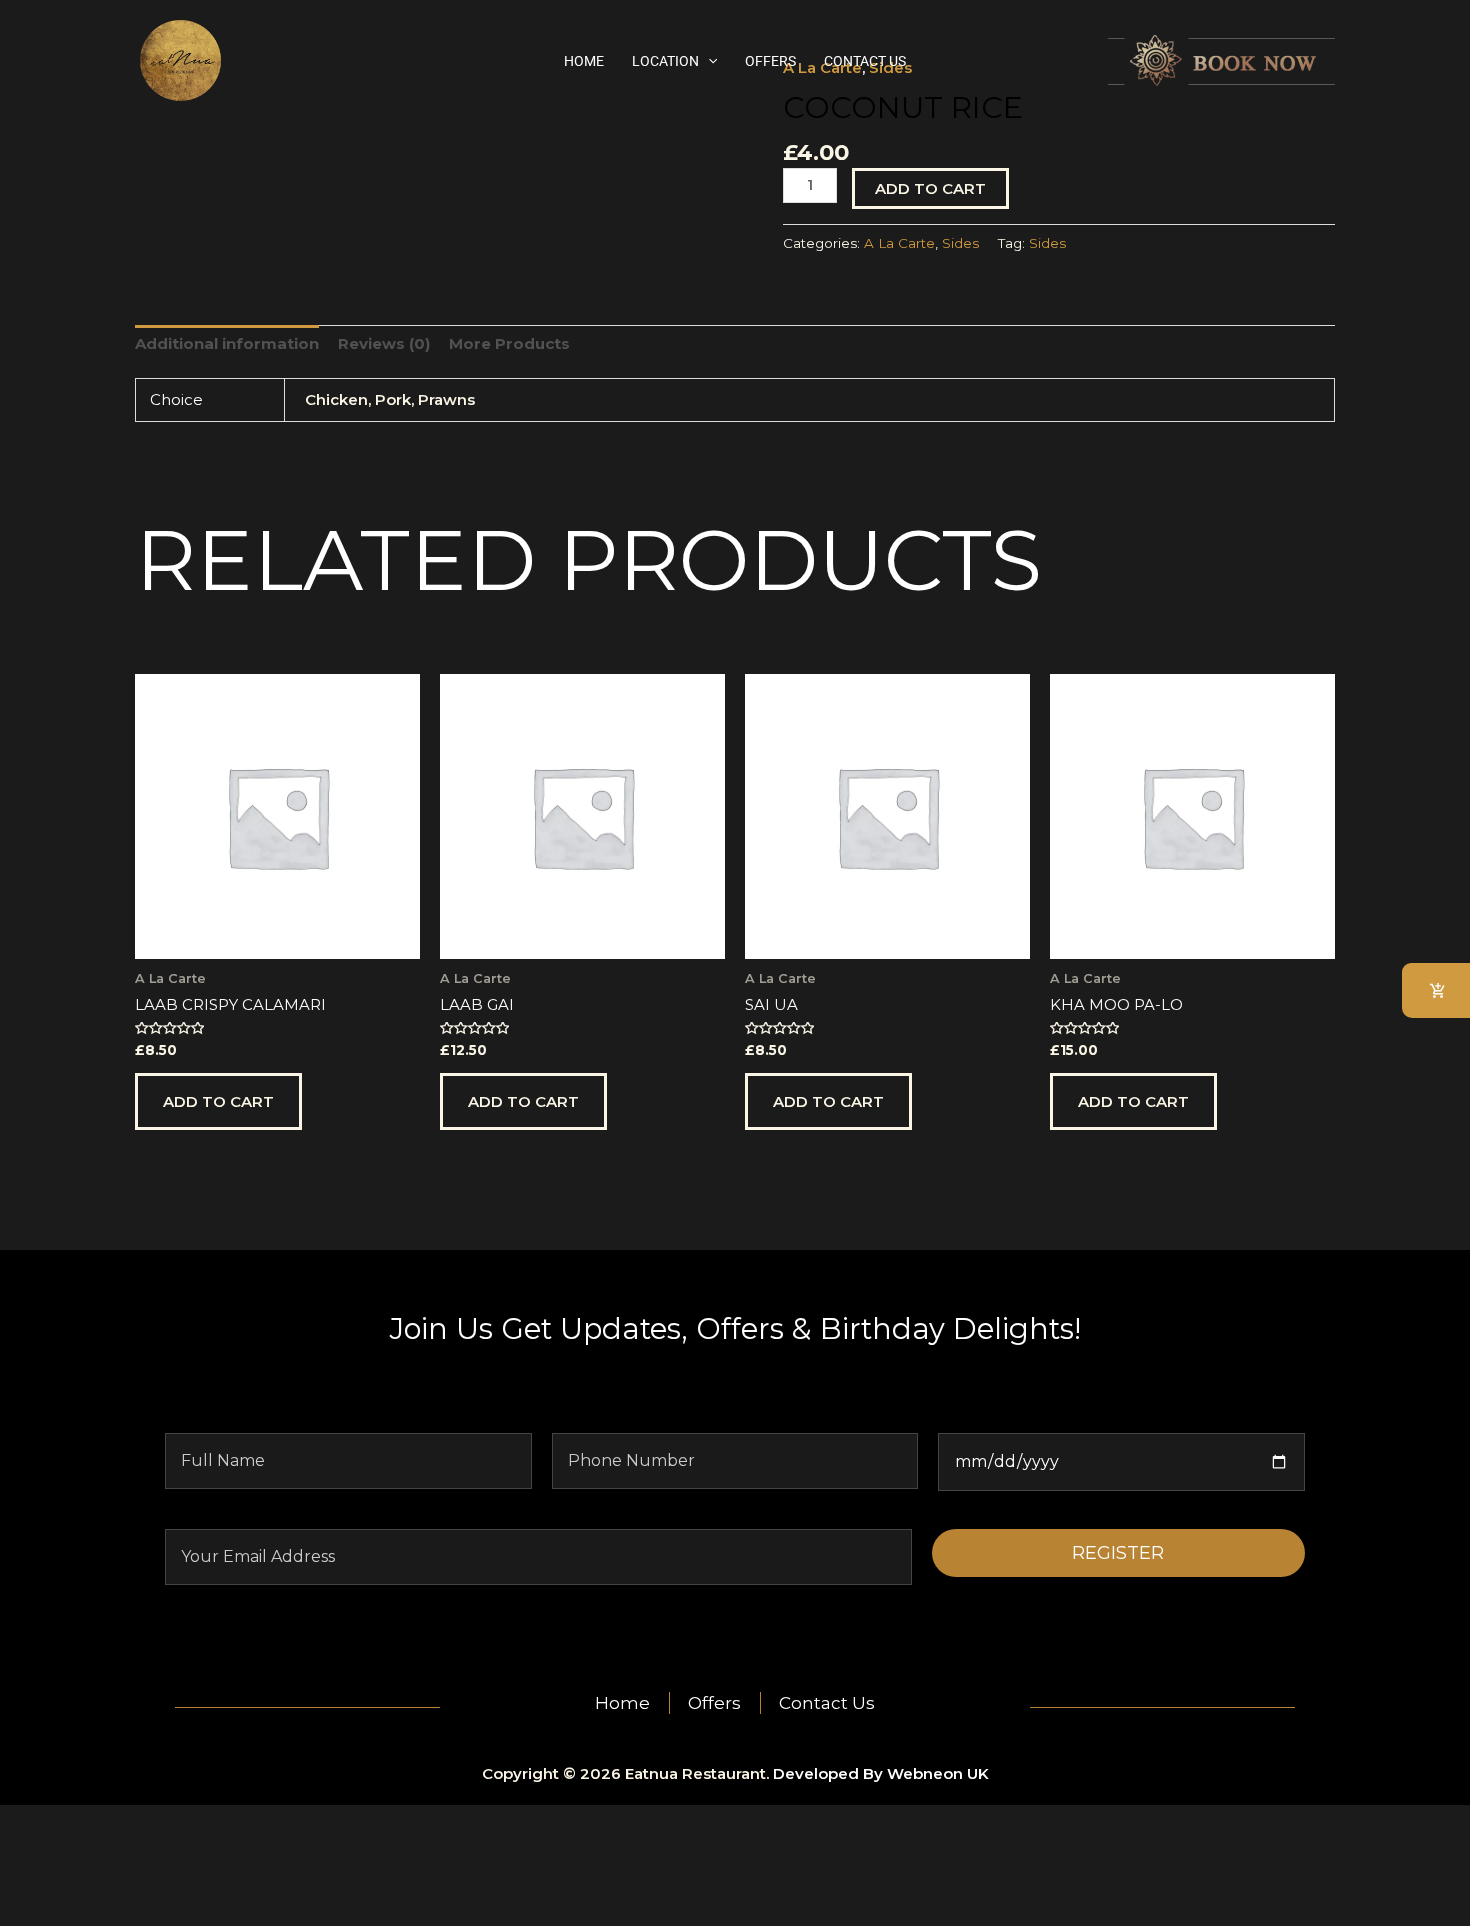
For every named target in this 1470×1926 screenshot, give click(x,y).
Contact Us (865, 61)
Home (584, 61)
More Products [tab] (509, 343)
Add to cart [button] (218, 1101)
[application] (708, 61)
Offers (770, 61)
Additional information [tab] (227, 343)
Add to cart (930, 188)
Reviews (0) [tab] (384, 343)
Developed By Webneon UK (881, 1773)
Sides (960, 243)
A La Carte (899, 243)
